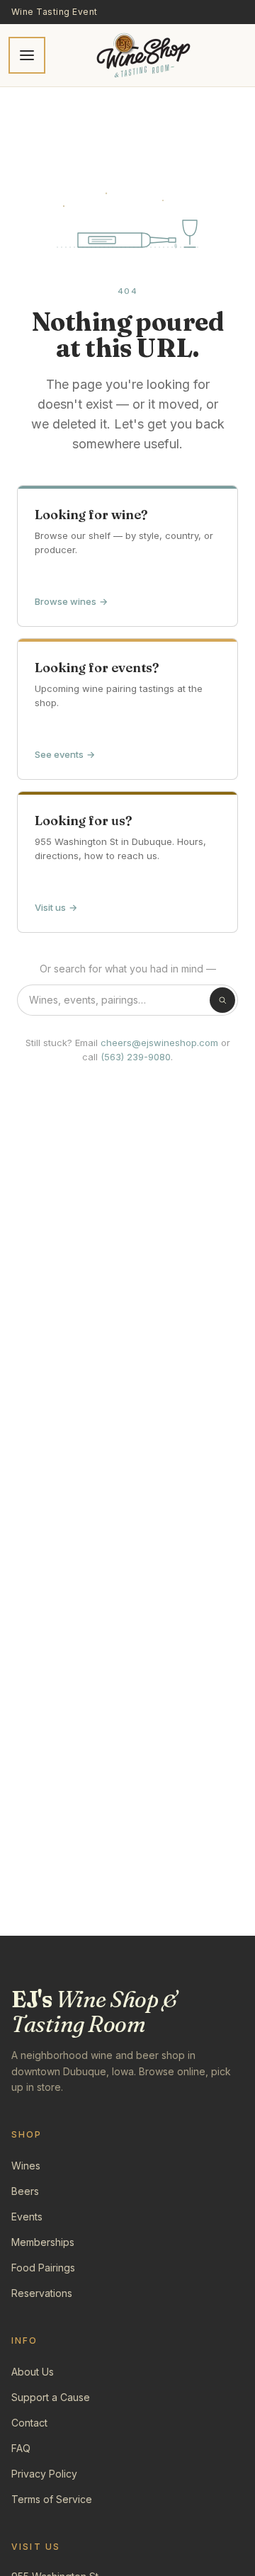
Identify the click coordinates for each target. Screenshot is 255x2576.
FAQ (21, 2448)
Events (27, 2217)
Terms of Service (52, 2499)
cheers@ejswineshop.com (159, 1043)
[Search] (222, 1000)
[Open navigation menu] (27, 55)
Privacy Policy (44, 2474)
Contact (29, 2423)
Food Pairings (43, 2268)
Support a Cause (51, 2397)
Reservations (42, 2293)
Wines (26, 2166)
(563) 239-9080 (136, 1057)
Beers (25, 2191)
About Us (33, 2372)
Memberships (43, 2242)
